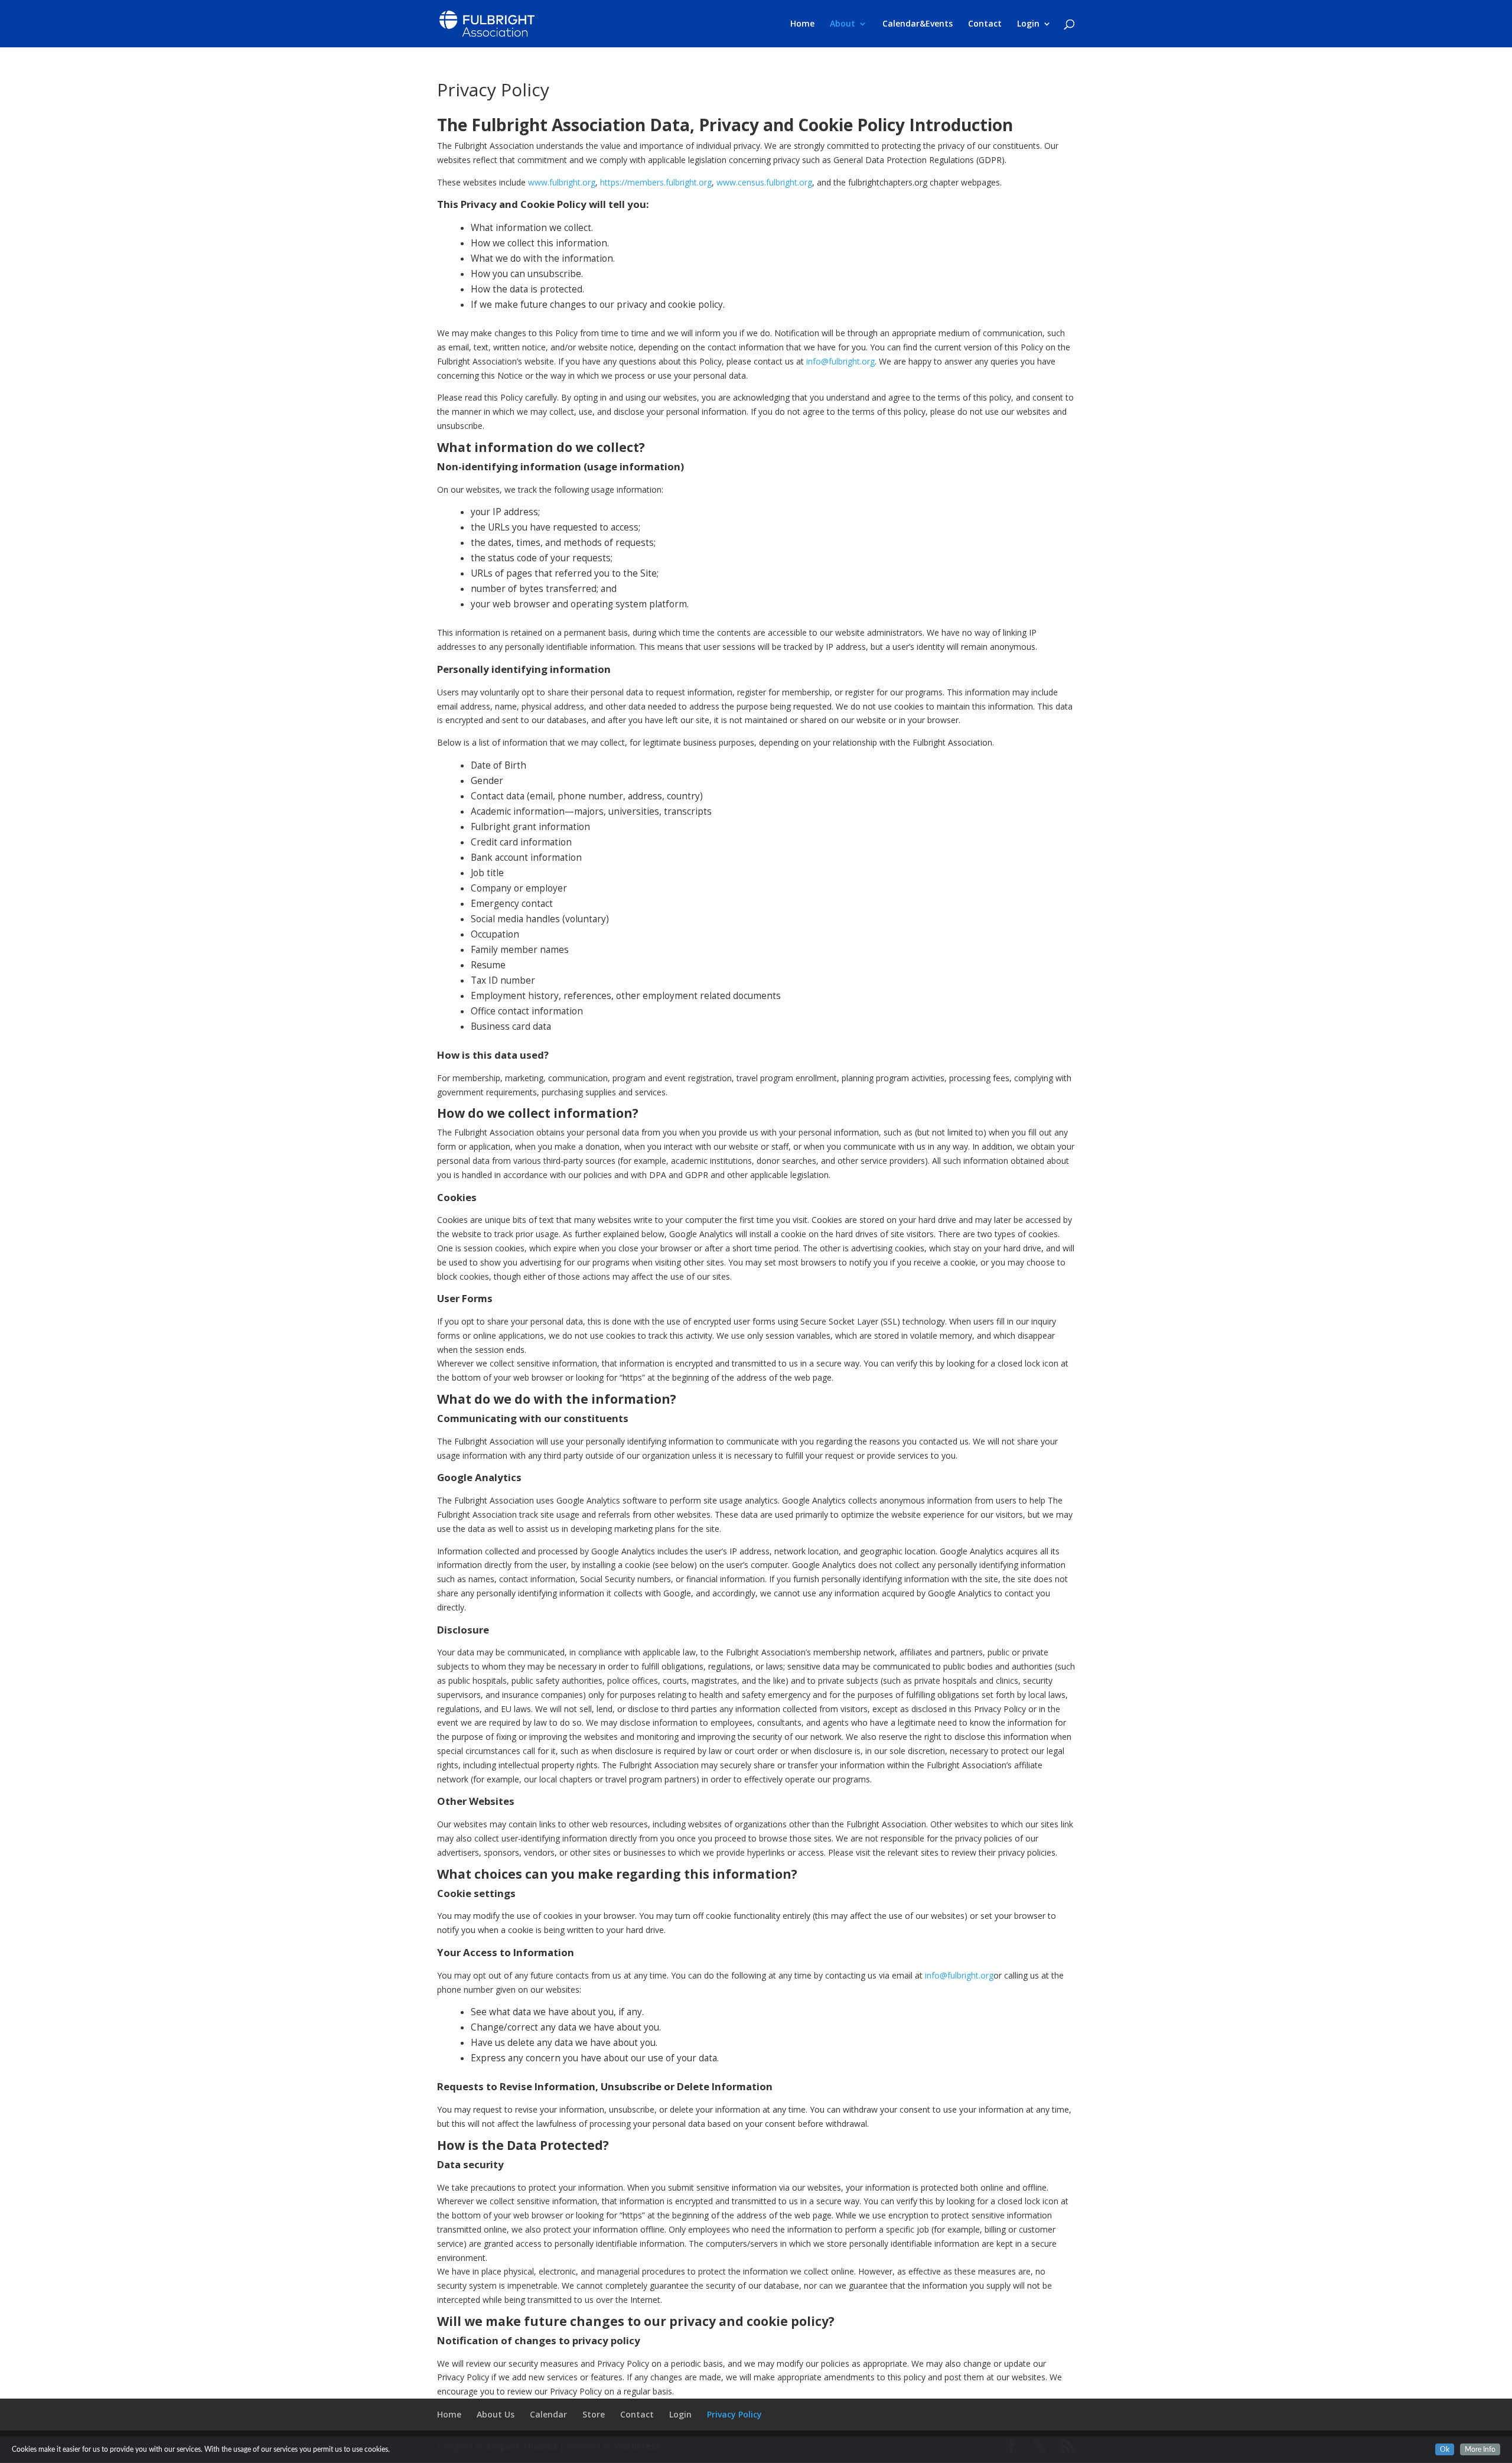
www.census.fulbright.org (764, 182)
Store (594, 2414)
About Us (496, 2414)
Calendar (548, 2414)
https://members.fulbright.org (656, 182)
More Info (1480, 2449)
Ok (1445, 2449)
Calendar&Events (918, 24)
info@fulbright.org (840, 361)
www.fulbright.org (562, 182)
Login (1028, 24)
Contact (985, 24)
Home (802, 24)
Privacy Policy (734, 2414)
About (843, 24)
